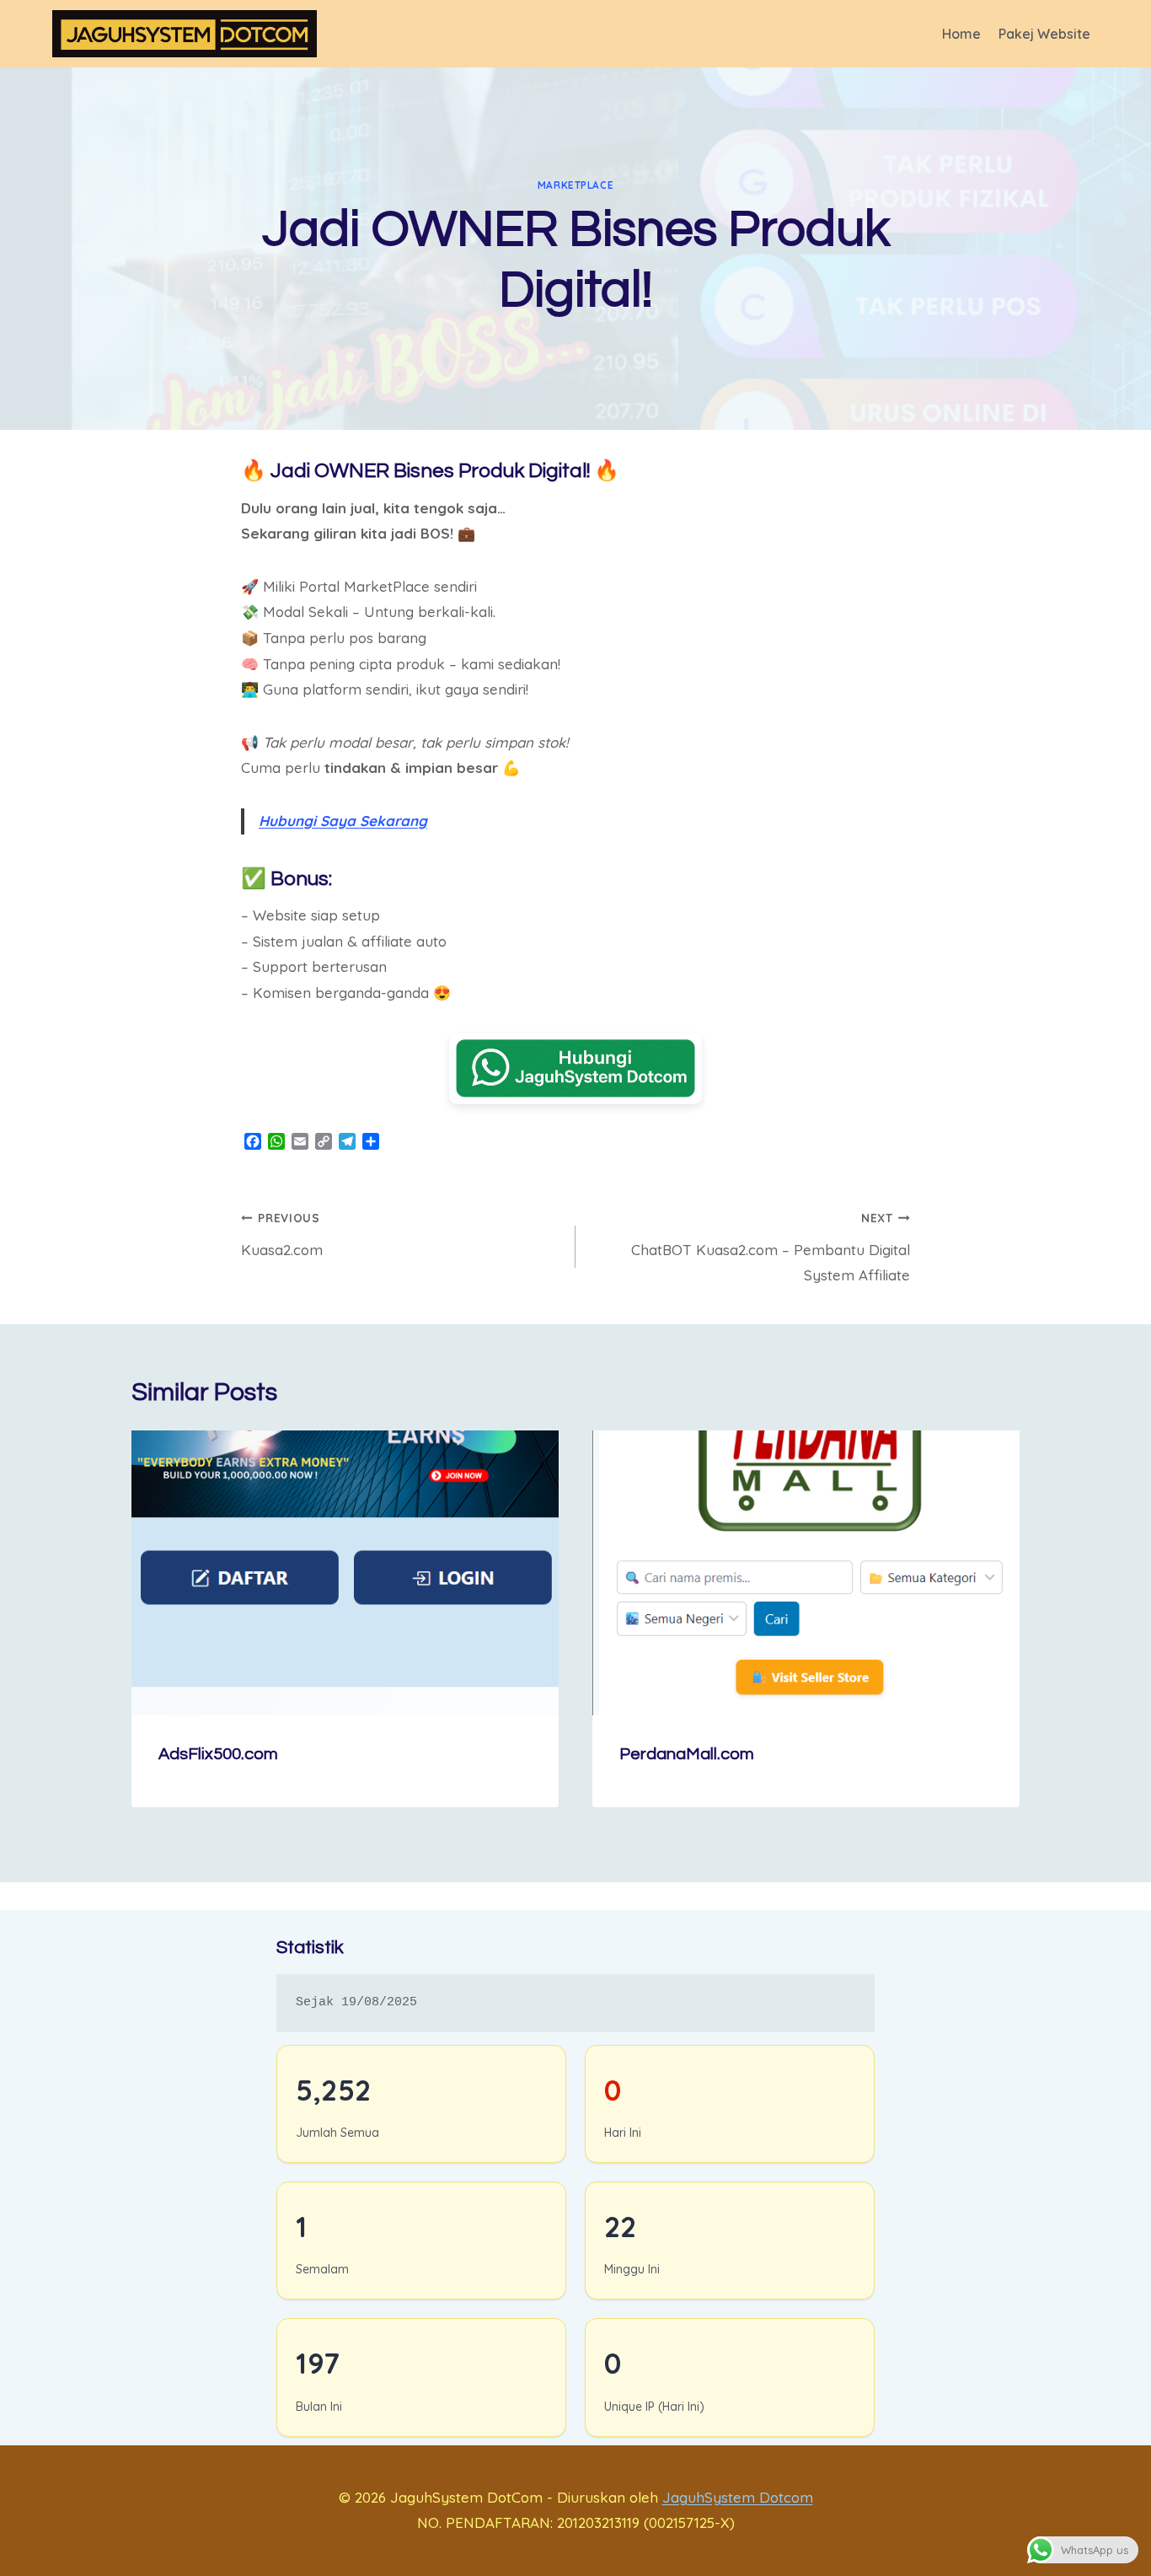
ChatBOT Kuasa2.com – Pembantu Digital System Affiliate (771, 1248)
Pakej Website (1044, 34)
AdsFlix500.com (218, 1754)
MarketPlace (576, 185)
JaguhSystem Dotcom (738, 2497)
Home (961, 34)
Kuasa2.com (282, 1234)
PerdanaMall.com (687, 1754)
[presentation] (345, 1573)
